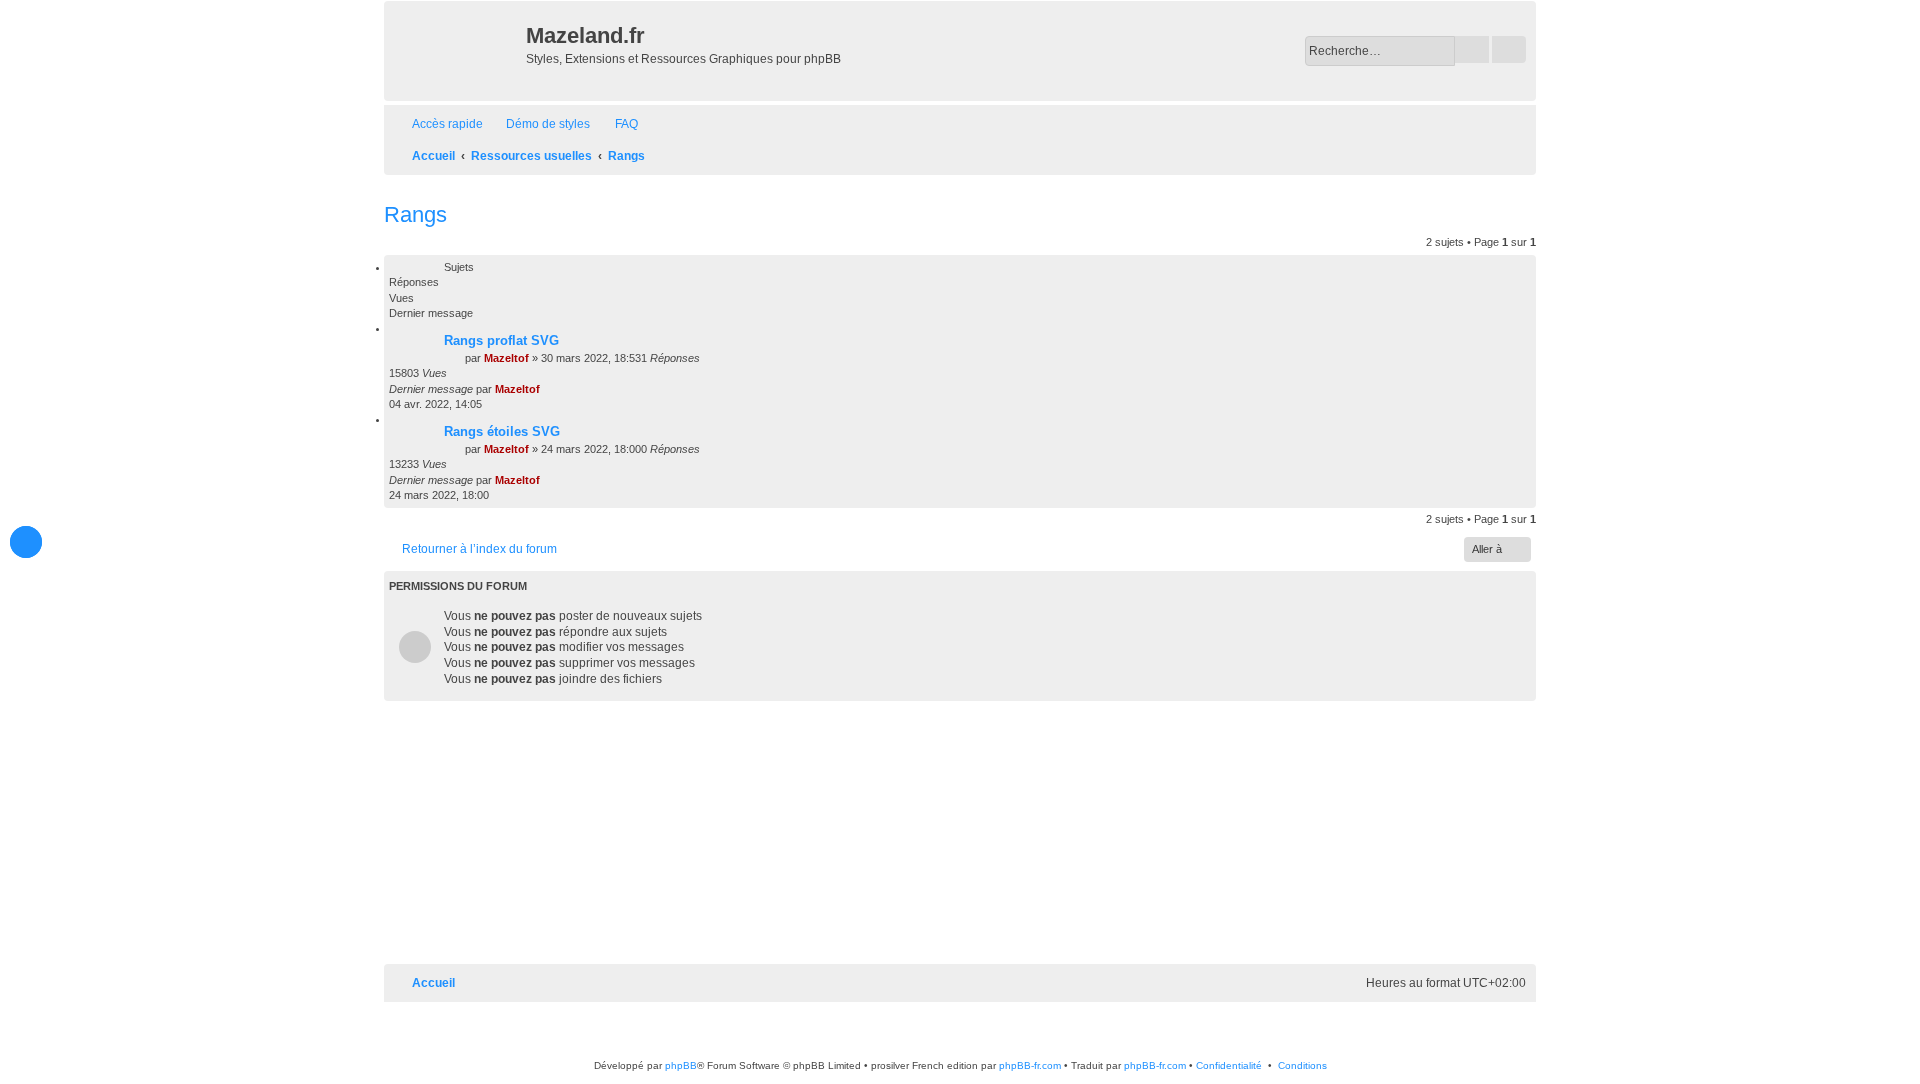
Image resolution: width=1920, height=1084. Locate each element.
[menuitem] (539, 124)
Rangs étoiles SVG (502, 431)
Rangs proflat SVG (501, 340)
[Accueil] (457, 51)
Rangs (415, 214)
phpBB (681, 1065)
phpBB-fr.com (1030, 1065)
